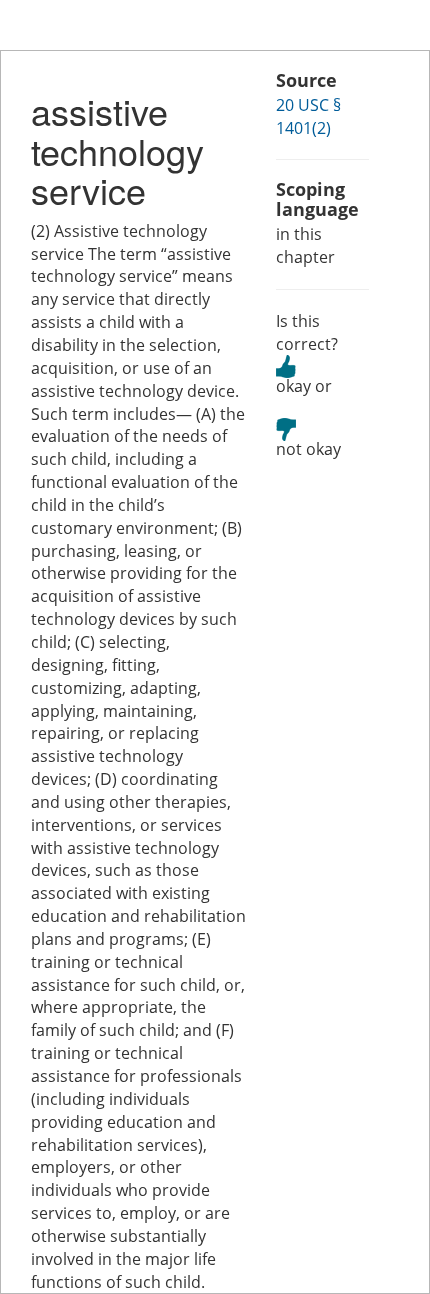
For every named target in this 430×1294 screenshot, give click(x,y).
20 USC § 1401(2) (308, 116)
